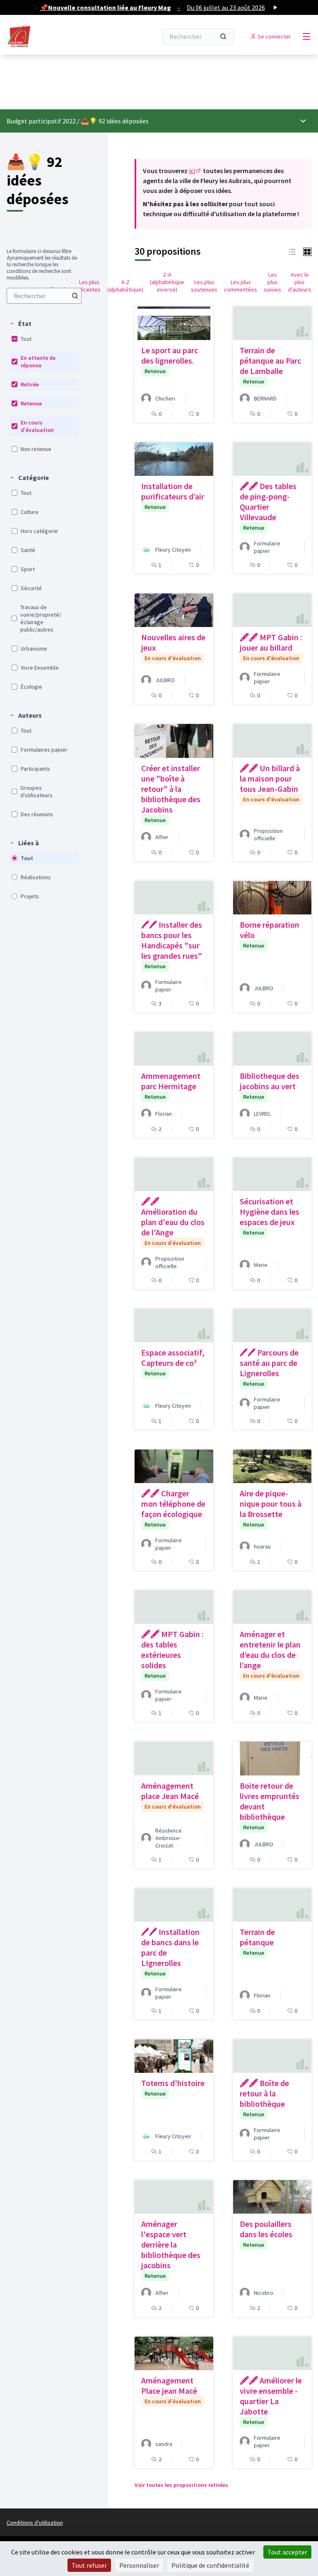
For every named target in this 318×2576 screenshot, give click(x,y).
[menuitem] (44, 296)
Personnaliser (139, 2565)
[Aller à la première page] (62, 36)
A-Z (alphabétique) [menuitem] (125, 286)
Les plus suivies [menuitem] (272, 282)
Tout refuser (89, 2565)
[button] (20, 323)
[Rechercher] (223, 36)
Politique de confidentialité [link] (210, 2565)
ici (195, 171)
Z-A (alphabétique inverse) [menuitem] (167, 282)
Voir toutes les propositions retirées (181, 2485)
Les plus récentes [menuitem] (89, 286)
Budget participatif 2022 (41, 121)
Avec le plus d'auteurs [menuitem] (300, 282)
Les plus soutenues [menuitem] (204, 286)
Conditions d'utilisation (35, 2523)
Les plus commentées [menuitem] (241, 286)
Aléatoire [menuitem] (58, 289)
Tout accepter (287, 2552)
